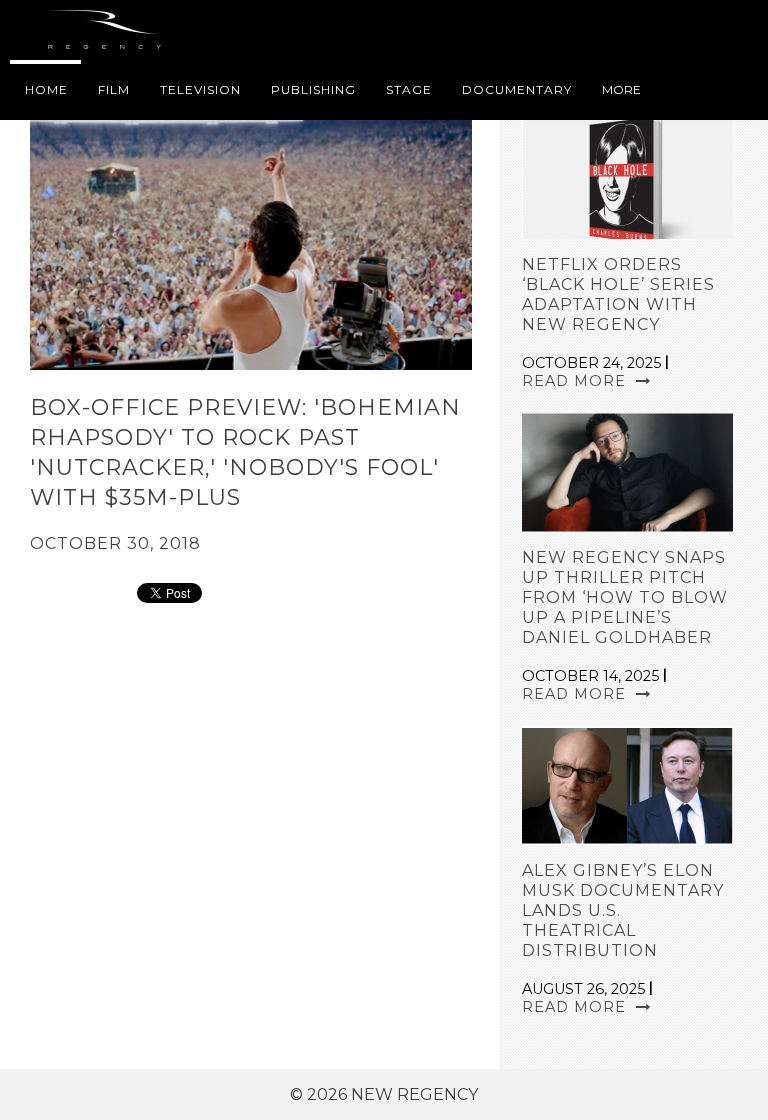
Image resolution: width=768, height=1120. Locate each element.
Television (200, 89)
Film (114, 89)
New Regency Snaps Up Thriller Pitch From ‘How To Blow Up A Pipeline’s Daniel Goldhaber (625, 597)
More (621, 89)
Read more (576, 381)
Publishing (313, 89)
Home (46, 89)
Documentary (517, 89)
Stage (409, 89)
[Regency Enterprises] (107, 30)
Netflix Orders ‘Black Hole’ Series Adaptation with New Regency (618, 294)
